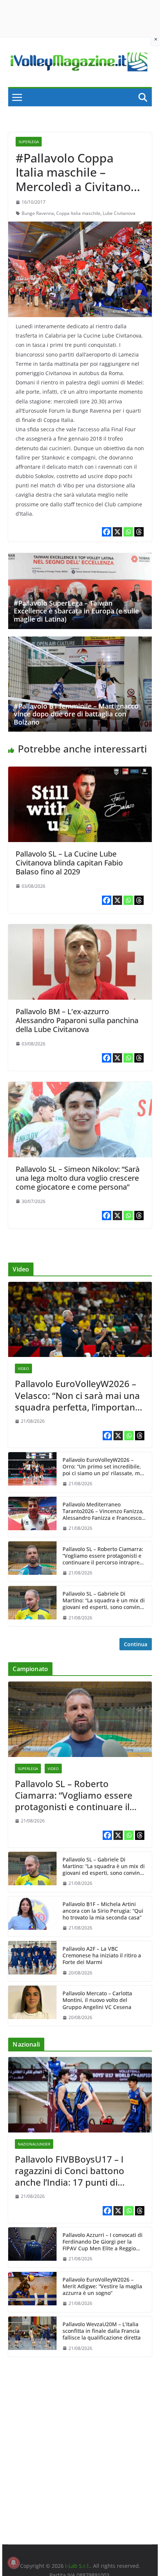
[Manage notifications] (13, 2563)
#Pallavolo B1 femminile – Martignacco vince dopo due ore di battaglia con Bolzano (76, 714)
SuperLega (29, 142)
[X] (117, 532)
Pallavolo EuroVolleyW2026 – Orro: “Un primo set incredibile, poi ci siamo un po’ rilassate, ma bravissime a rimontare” (103, 1467)
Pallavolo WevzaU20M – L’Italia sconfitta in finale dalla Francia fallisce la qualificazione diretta (102, 2331)
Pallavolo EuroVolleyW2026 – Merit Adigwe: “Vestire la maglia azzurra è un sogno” (102, 2286)
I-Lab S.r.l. (78, 2566)
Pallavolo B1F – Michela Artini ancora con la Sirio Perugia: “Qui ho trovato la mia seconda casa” (103, 1911)
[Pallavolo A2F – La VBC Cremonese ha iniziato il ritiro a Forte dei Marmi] (32, 1961)
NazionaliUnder (34, 2144)
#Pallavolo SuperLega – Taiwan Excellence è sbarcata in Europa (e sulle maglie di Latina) (76, 611)
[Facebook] (107, 532)
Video (23, 1368)
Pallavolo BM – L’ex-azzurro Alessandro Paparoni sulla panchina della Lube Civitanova (77, 1020)
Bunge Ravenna (38, 213)
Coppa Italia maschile (78, 213)
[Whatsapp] (128, 532)
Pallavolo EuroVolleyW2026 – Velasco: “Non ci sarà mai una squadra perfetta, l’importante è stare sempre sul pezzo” (79, 1395)
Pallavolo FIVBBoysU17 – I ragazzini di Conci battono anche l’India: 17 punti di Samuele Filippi (70, 2171)
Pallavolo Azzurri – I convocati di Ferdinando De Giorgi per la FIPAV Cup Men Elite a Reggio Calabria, (103, 2242)
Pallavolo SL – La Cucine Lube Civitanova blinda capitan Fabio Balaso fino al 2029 (69, 863)
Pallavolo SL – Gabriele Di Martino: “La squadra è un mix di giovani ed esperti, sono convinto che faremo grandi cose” (104, 1601)
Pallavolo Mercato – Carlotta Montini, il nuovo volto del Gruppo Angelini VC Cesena (97, 2000)
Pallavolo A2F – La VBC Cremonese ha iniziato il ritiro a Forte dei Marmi (102, 1956)
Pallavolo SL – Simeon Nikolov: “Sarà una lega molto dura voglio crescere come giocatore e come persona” (78, 1178)
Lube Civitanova (119, 213)
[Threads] (139, 532)
